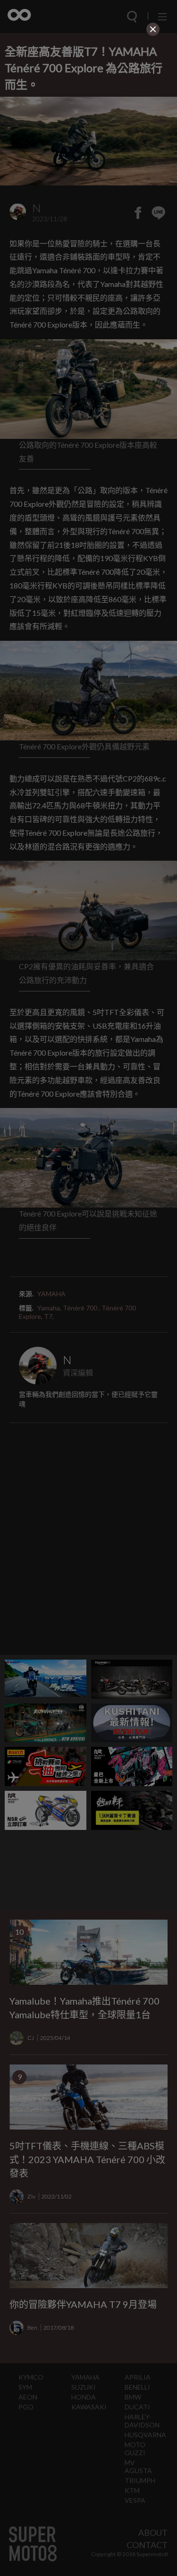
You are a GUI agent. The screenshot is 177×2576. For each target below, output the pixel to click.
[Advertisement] (89, 98)
